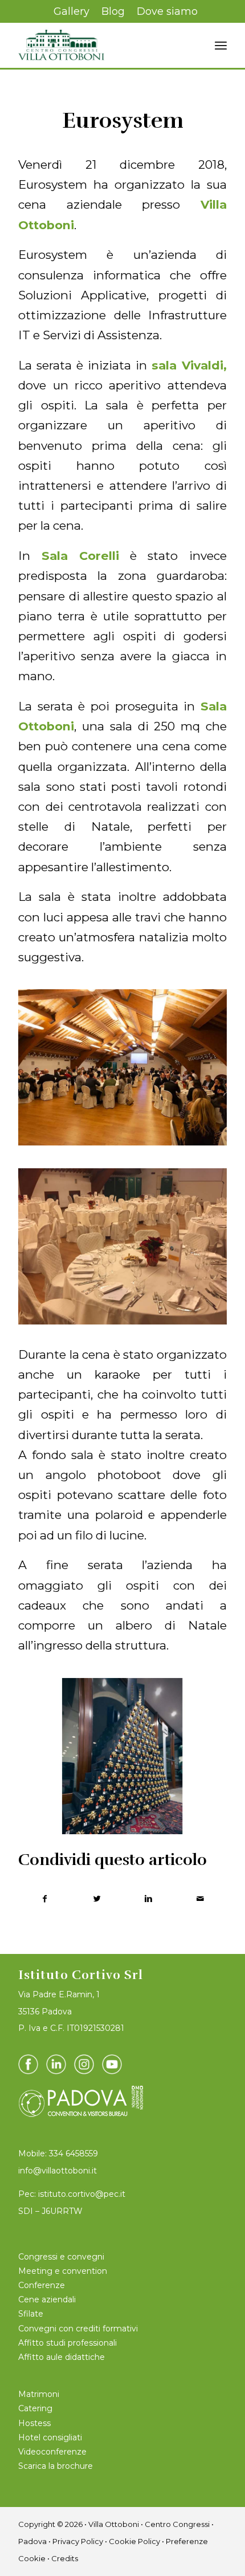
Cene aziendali (47, 2299)
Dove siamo (167, 11)
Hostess (34, 2423)
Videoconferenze (52, 2452)
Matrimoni (39, 2394)
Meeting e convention (63, 2271)
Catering (35, 2408)
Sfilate (31, 2314)
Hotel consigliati (50, 2437)
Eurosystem (123, 121)
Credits (65, 2558)
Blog (113, 11)
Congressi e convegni (61, 2257)
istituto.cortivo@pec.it (82, 2194)
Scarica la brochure (56, 2466)
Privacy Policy (78, 2541)
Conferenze (42, 2285)
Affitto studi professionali (68, 2343)
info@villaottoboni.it (58, 2171)
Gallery (72, 11)
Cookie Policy (134, 2541)
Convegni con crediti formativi (78, 2329)
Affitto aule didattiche (62, 2357)
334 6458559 (73, 2154)
